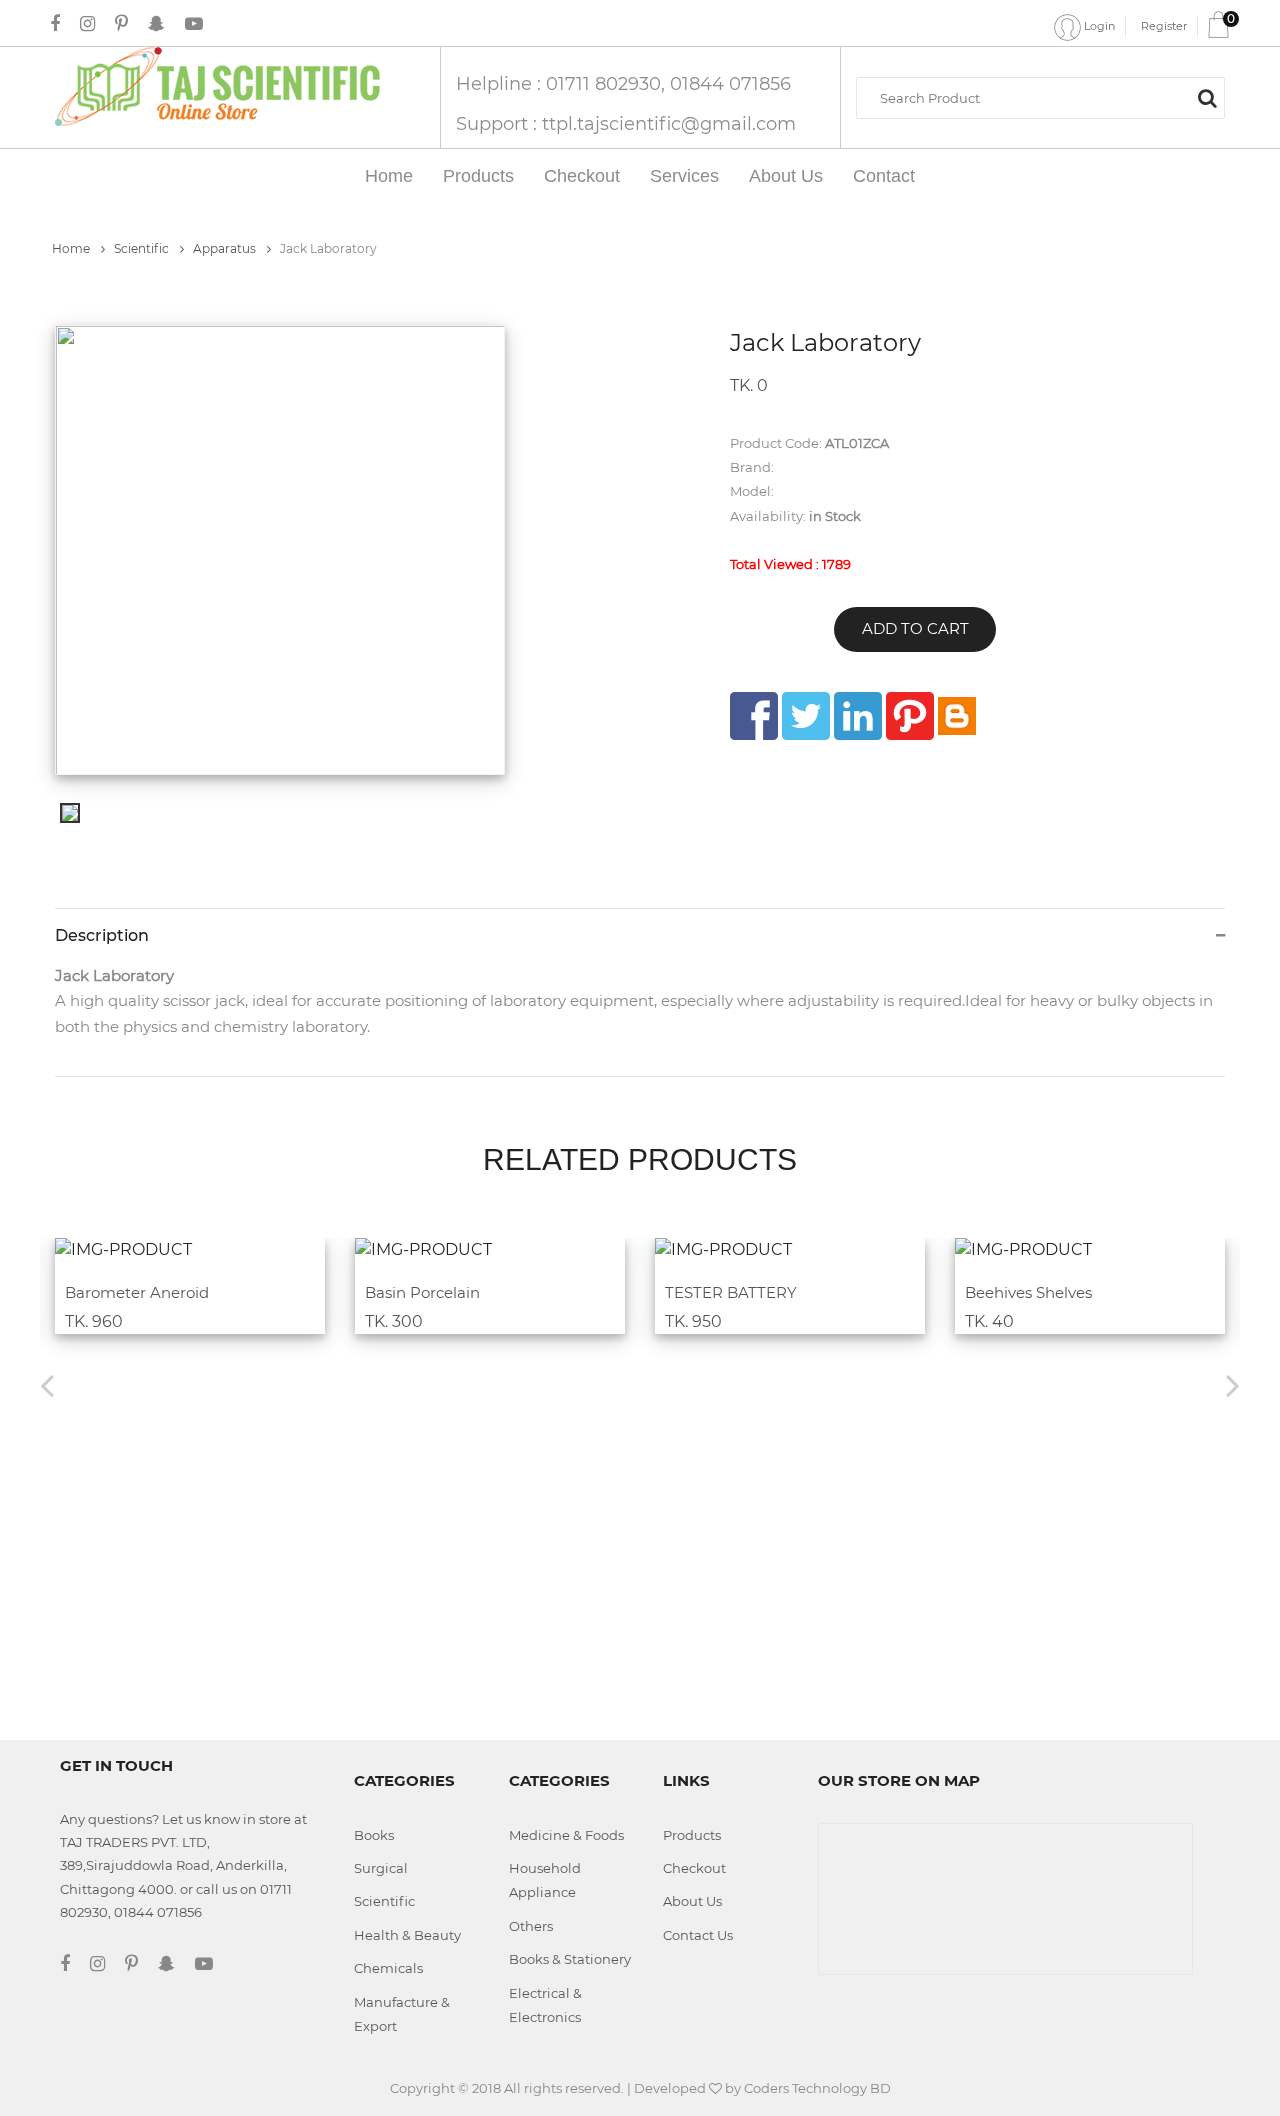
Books (374, 1835)
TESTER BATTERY (731, 1292)
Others (531, 1926)
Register (1164, 26)
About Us (786, 176)
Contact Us (698, 1935)
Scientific (143, 248)
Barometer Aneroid (137, 1292)
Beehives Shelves (1028, 1292)
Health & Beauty (407, 1935)
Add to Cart (915, 628)
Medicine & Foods (566, 1835)
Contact (884, 176)
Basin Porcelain (422, 1292)
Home (389, 176)
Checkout (582, 176)
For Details (178, 1251)
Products (478, 176)
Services (684, 176)
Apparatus (226, 248)
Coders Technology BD (817, 2088)
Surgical (381, 1868)
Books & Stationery (570, 1959)
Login (1098, 26)
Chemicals (388, 1968)
